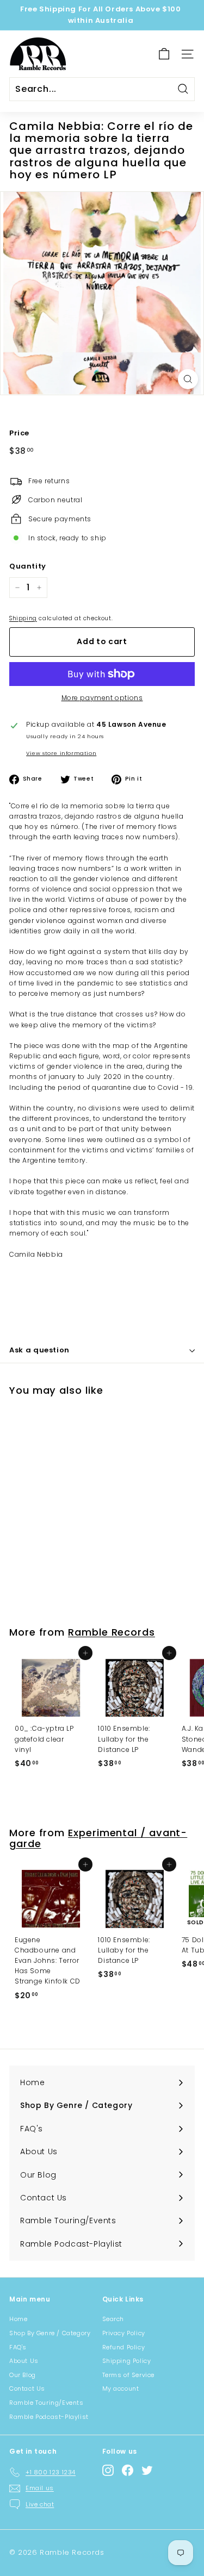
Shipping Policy (127, 2361)
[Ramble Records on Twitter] (147, 2470)
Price (19, 433)
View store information (61, 753)
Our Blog (23, 2375)
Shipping (23, 618)
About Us (24, 2361)
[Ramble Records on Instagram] (108, 2470)
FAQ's (18, 2347)
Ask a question (39, 1350)
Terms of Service (129, 2375)
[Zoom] (188, 379)
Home (18, 2319)
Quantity (28, 566)
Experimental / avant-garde (98, 1838)
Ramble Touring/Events (47, 2403)
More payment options (102, 698)
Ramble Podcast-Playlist (49, 2417)
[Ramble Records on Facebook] (128, 2470)
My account (121, 2388)
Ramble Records (112, 1632)
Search (113, 2319)
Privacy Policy (124, 2333)
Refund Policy (124, 2347)
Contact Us (27, 2388)
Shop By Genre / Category (50, 2333)
